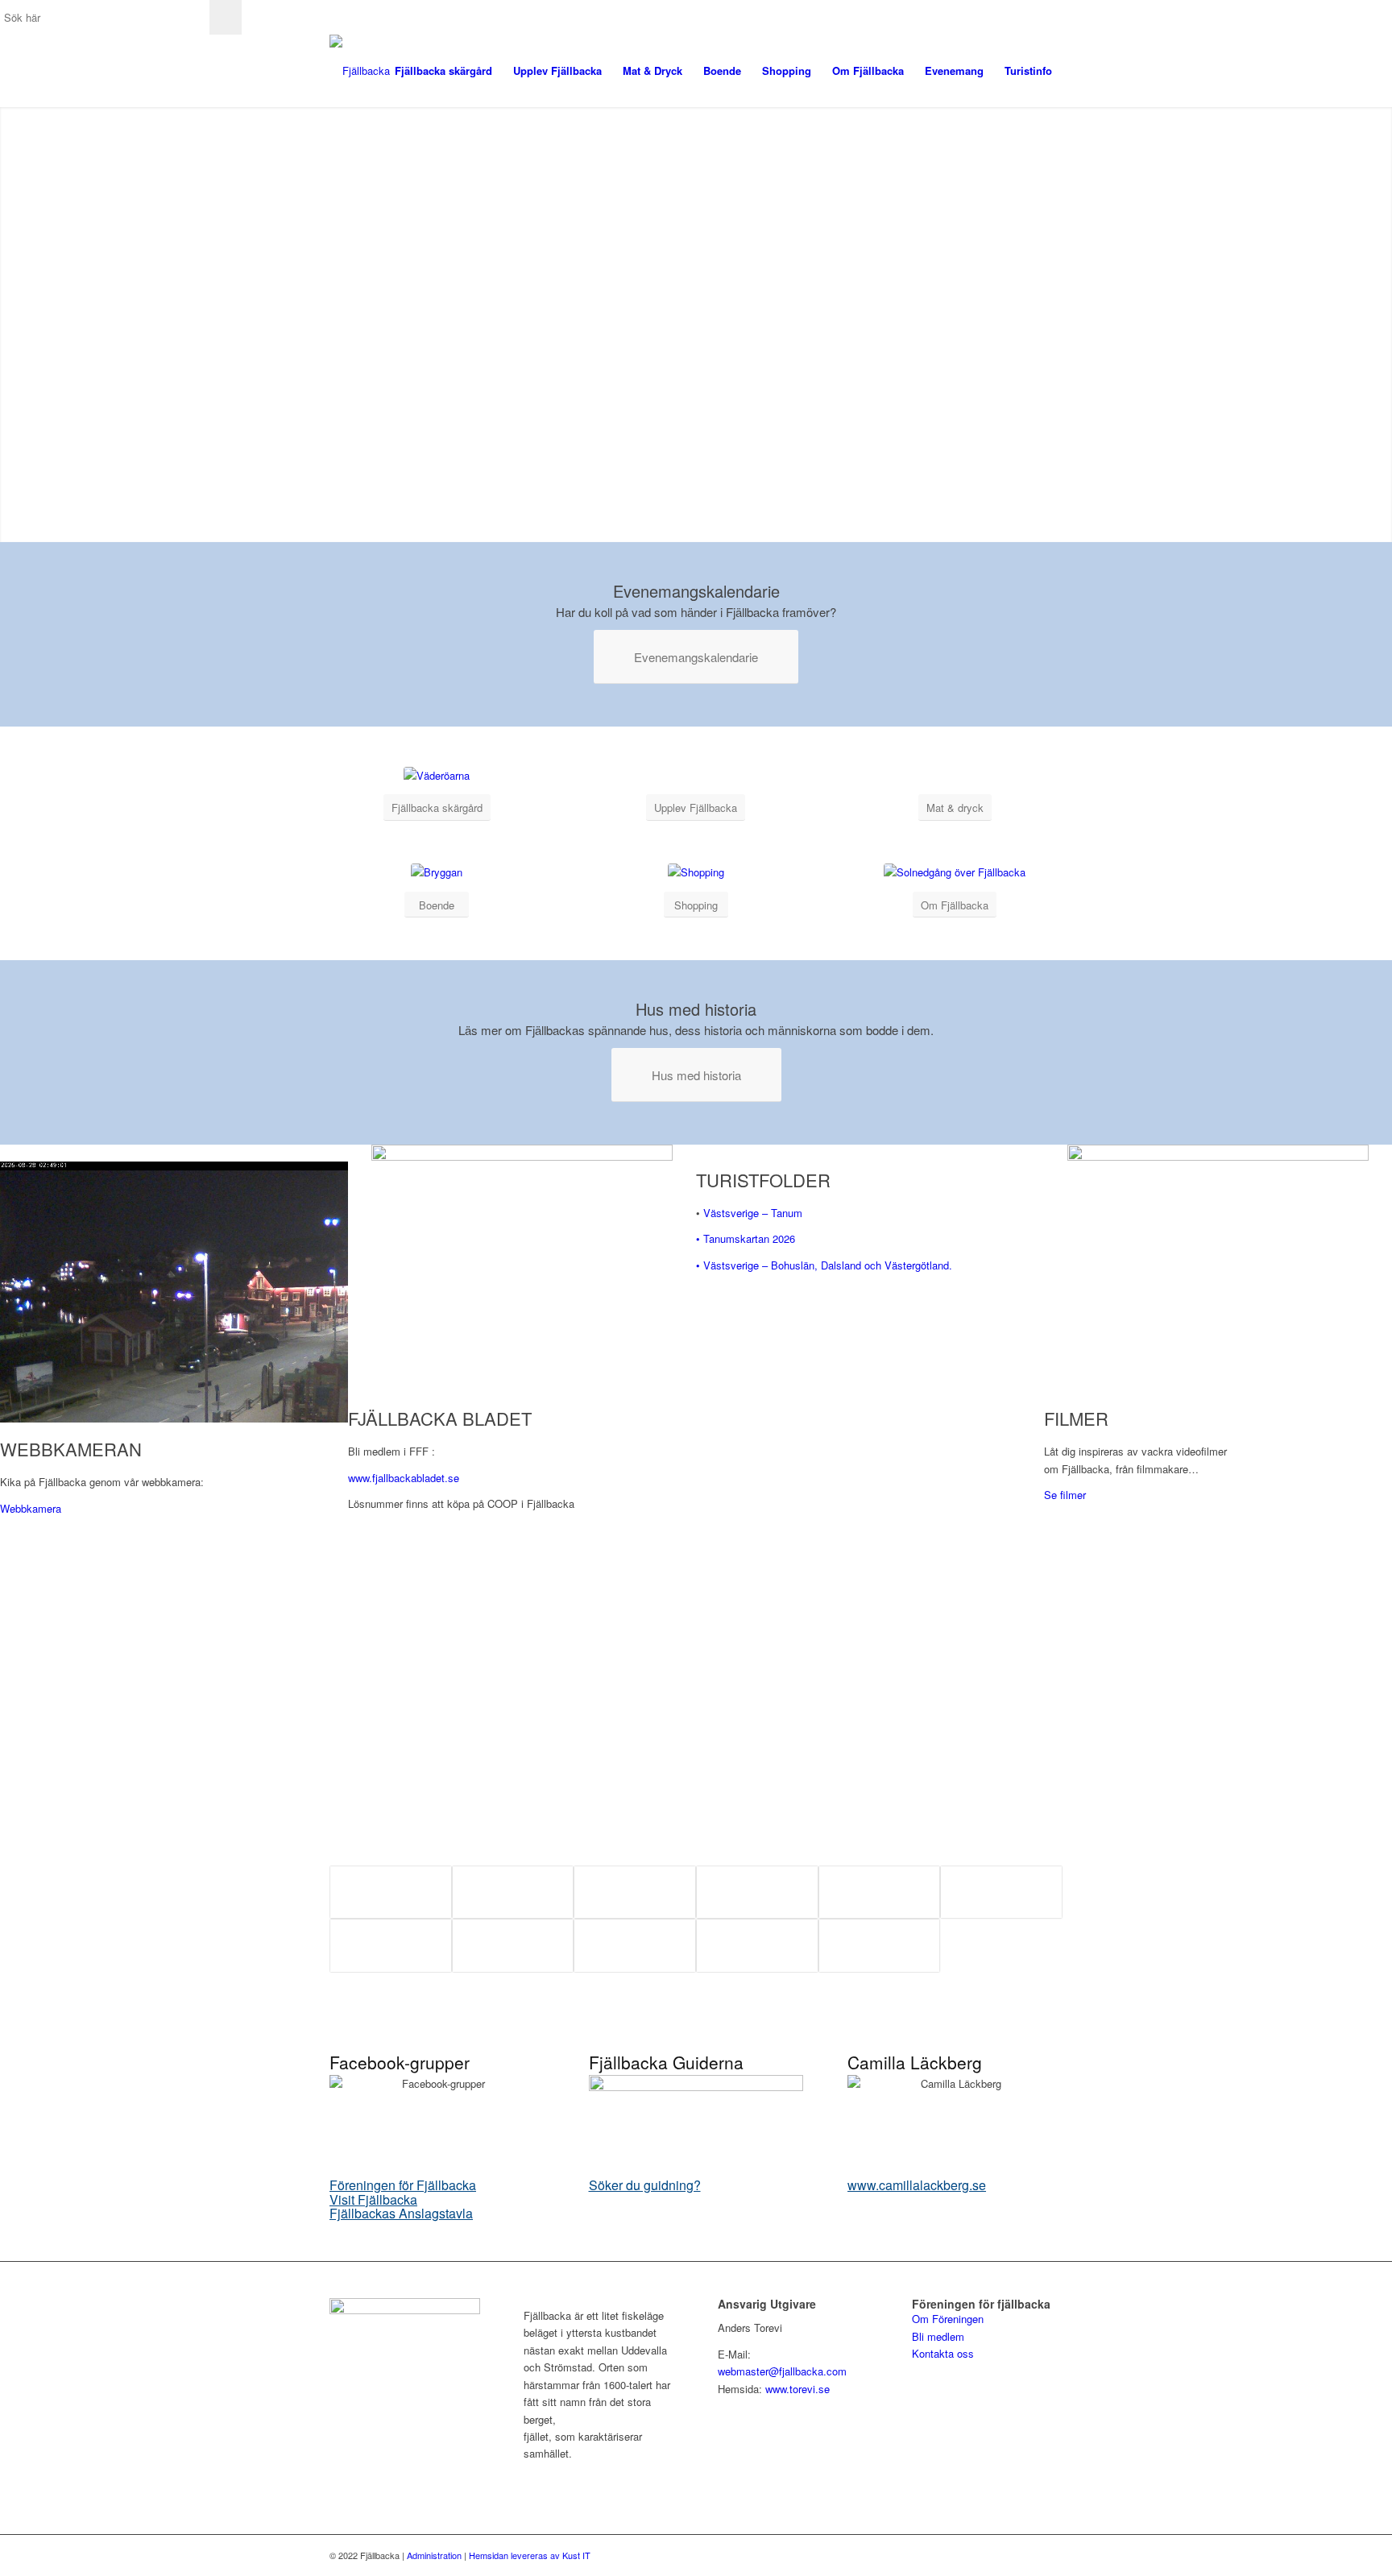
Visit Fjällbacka (373, 2199)
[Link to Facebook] (1002, 2555)
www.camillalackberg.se (917, 2185)
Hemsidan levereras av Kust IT (530, 2555)
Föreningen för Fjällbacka (403, 2185)
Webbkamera (31, 1508)
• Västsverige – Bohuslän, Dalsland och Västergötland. (824, 1265)
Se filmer (1065, 1495)
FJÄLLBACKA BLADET (440, 1418)
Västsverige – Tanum (753, 1213)
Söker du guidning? (645, 2185)
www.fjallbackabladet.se (404, 1478)
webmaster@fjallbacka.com (782, 2371)
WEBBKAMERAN (71, 1449)
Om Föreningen (948, 2319)
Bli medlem (938, 2336)
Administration (434, 2555)
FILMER (1076, 1418)
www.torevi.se (797, 2389)
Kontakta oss (943, 2353)
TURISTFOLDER (763, 1180)
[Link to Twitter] (1026, 2555)
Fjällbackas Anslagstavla (401, 2213)
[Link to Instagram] (1050, 2555)
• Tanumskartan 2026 (746, 1238)
